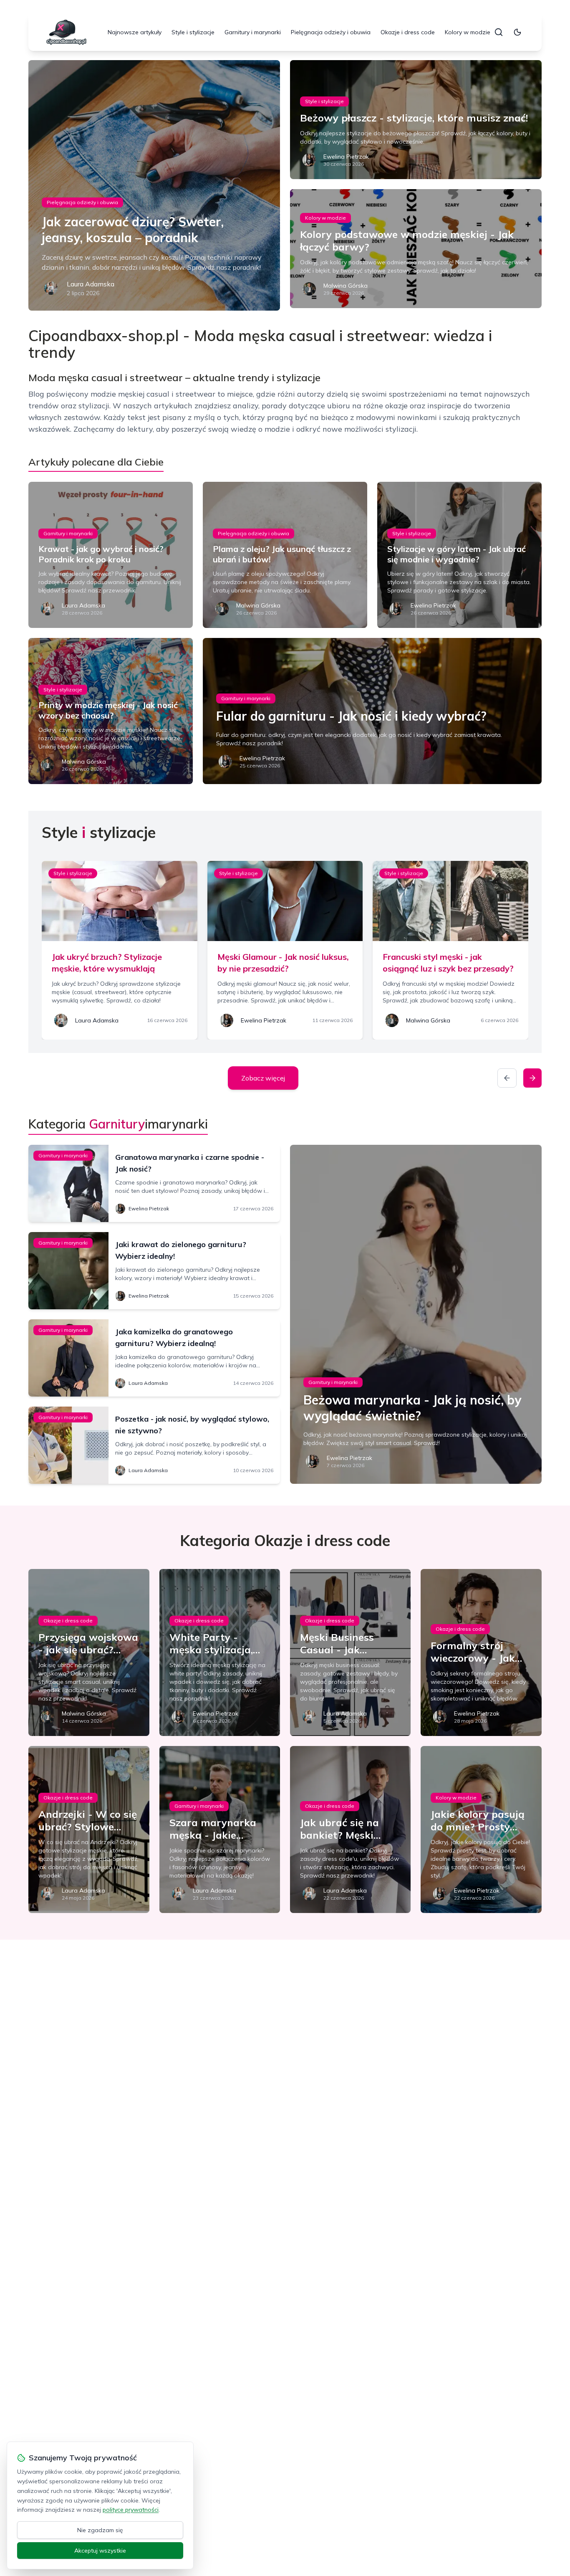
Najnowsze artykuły (135, 32)
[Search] (499, 32)
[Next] (532, 1078)
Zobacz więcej (263, 1078)
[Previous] (507, 1078)
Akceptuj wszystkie (100, 2551)
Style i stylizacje (193, 32)
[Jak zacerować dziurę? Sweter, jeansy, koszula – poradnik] (154, 185)
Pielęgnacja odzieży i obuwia (331, 32)
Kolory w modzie (468, 32)
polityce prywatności (131, 2510)
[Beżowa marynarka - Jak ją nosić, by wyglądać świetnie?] (416, 1314)
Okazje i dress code (408, 32)
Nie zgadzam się (100, 2530)
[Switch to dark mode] (517, 32)
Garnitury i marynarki (253, 32)
